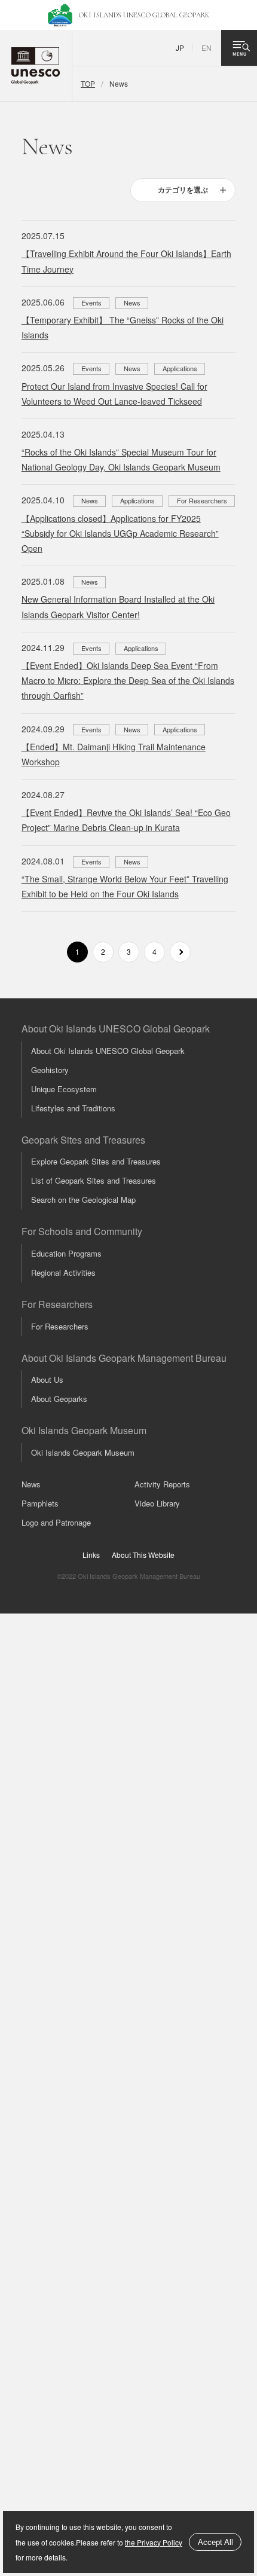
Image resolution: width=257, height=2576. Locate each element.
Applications (180, 368)
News (132, 302)
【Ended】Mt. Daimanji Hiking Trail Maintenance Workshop (114, 754)
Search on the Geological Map (83, 1200)
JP (180, 48)
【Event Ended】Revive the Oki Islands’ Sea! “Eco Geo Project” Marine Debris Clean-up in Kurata (126, 820)
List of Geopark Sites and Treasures (94, 1180)
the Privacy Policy (154, 2542)
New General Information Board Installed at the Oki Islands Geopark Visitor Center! (118, 606)
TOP (88, 83)
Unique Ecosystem (64, 1089)
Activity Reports (162, 1484)
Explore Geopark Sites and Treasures (96, 1161)
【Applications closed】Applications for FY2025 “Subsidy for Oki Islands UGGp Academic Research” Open (120, 533)
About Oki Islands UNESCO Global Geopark (108, 1051)
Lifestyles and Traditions (73, 1108)
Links (91, 1555)
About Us (47, 1379)
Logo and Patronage (56, 1522)
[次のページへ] (180, 952)
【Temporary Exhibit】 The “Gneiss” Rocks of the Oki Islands (123, 327)
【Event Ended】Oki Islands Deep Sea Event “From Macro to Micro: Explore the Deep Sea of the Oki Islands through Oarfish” (128, 680)
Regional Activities (63, 1272)
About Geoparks (59, 1399)
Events (91, 302)
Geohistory (50, 1070)
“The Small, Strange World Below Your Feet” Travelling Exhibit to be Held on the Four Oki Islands (125, 886)
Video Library (157, 1503)
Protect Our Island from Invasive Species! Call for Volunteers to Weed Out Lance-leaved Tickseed (114, 394)
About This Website (143, 1555)
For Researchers (202, 500)
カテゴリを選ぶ (183, 190)
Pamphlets (40, 1503)
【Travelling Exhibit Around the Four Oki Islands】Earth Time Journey (126, 261)
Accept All (215, 2542)
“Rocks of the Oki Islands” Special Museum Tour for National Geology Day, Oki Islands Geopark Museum (121, 459)
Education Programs (66, 1253)
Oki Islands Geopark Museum (83, 1452)
